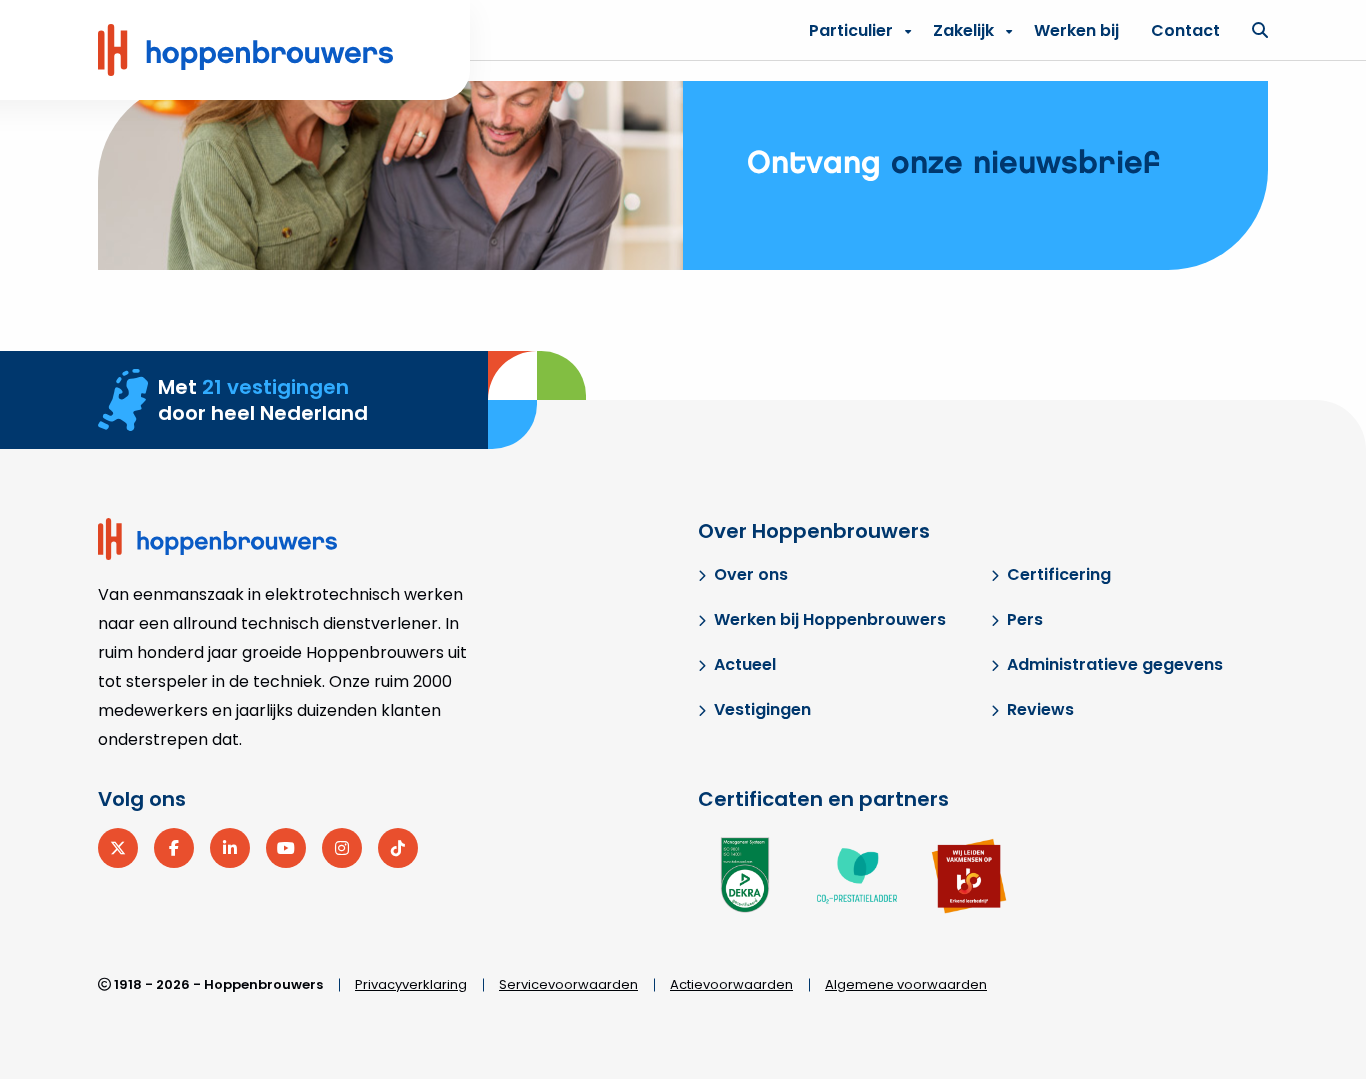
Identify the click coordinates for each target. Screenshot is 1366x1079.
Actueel (745, 664)
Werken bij (1076, 30)
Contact (1185, 30)
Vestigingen (762, 709)
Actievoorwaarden (731, 984)
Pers (1025, 619)
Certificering (1059, 574)
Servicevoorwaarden (568, 984)
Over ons (751, 574)
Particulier (851, 30)
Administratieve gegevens (1115, 664)
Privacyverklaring (411, 984)
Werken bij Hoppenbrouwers (830, 619)
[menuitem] (967, 31)
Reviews (1040, 709)
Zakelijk (963, 30)
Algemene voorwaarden (906, 984)
